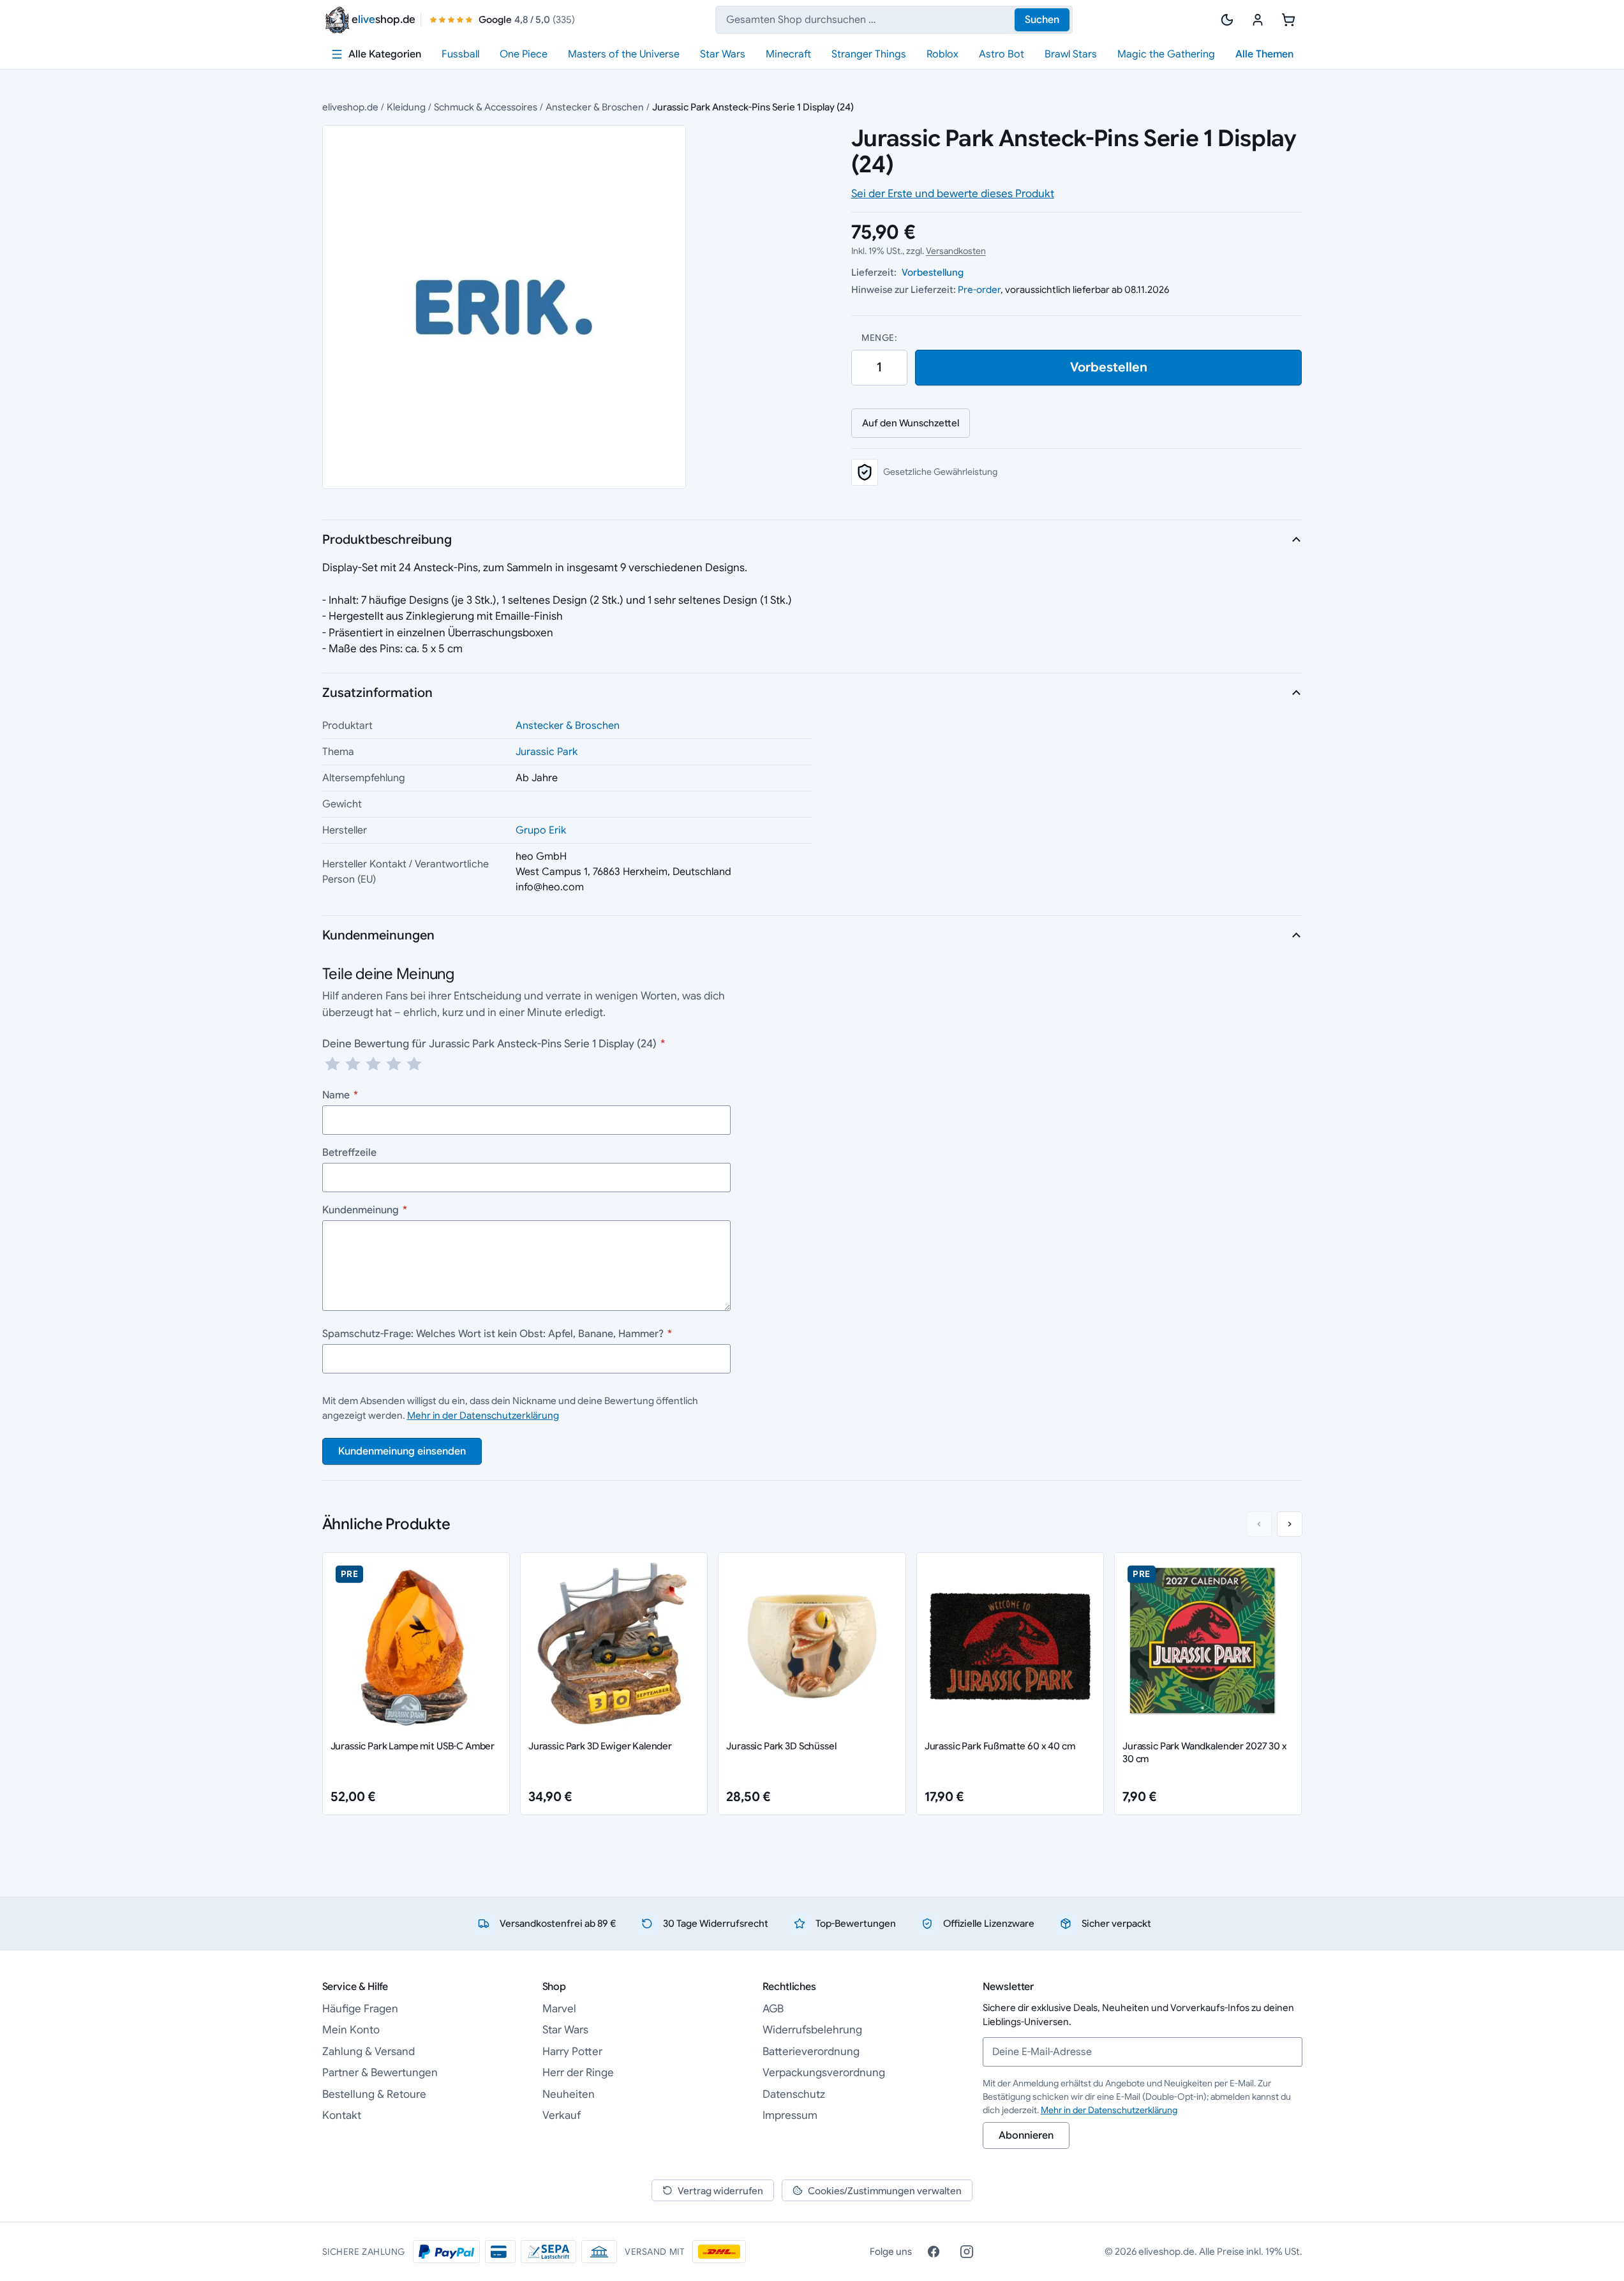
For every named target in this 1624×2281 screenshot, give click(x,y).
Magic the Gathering (1166, 54)
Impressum (790, 2115)
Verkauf (562, 2115)
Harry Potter (572, 2052)
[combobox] (894, 20)
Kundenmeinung (365, 1210)
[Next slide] (1290, 1524)
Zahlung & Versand (369, 2052)
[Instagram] (967, 2252)
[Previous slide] (1259, 1524)
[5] (414, 1064)
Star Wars (723, 54)
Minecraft (788, 54)
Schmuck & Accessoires (486, 107)
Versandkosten (956, 251)
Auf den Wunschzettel (911, 423)
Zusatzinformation (377, 693)
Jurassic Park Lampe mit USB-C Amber (413, 1746)
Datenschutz (794, 2094)
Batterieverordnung (811, 2052)
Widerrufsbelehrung (812, 2030)
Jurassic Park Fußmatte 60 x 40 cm (1000, 1746)
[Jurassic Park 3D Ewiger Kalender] (614, 1646)
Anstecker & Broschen (595, 107)
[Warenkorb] (1288, 20)
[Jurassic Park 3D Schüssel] (812, 1646)
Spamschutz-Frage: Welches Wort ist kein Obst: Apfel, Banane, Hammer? (497, 1334)
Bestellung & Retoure (374, 2094)
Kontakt (342, 2115)
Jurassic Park (547, 752)
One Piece (524, 54)
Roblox (942, 54)
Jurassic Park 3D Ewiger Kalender (600, 1746)
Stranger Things (869, 54)
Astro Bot (1002, 54)
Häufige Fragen (360, 2009)
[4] (394, 1064)
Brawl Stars (1071, 54)
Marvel (559, 2009)
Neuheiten (569, 2094)
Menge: (879, 338)
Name (340, 1095)
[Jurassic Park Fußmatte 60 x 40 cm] (1010, 1646)
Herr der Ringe (578, 2073)
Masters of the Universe (624, 54)
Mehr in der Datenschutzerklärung (483, 1415)
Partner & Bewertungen (380, 2073)
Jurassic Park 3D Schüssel (781, 1746)
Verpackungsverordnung (824, 2073)
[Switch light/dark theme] (1227, 20)
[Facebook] (934, 2252)
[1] (332, 1064)
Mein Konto (351, 2030)
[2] (353, 1064)
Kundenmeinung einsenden (402, 1451)
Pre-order (979, 289)
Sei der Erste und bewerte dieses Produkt (953, 194)
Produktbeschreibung (387, 540)
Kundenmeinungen (378, 935)
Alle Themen (1264, 54)
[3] (373, 1064)
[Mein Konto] (1258, 20)
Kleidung (406, 107)
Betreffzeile (349, 1153)
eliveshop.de (350, 107)
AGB (773, 2009)
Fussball (460, 54)
